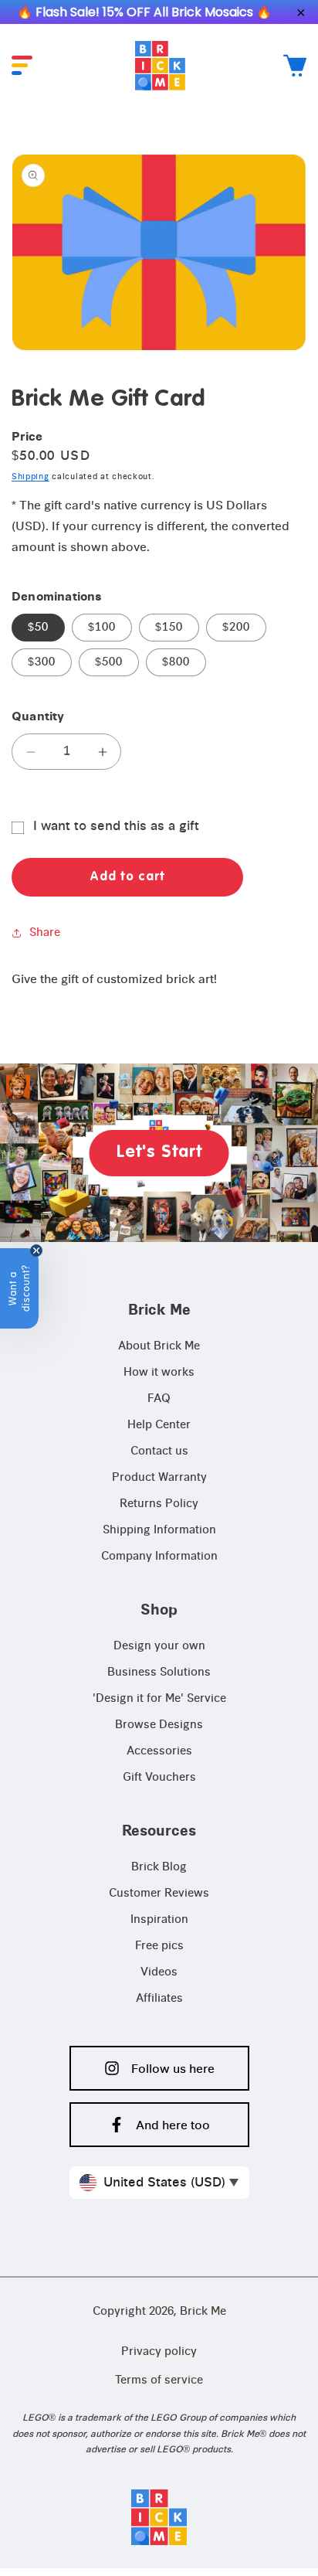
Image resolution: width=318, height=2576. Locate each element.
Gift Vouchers (159, 1778)
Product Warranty (159, 1478)
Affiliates (159, 1999)
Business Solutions (159, 1673)
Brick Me (203, 2312)
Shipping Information (159, 1530)
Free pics (159, 1946)
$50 (38, 628)
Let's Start (159, 1152)
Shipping (30, 477)
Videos (159, 1972)
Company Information (159, 1557)
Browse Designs (159, 1725)
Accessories (159, 1751)
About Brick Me (159, 1346)
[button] (22, 65)
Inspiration (159, 1920)
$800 (176, 662)
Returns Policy (159, 1504)
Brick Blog (159, 1867)
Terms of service (159, 2380)
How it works (159, 1373)
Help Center (159, 1425)
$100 (102, 628)
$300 (42, 662)
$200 (236, 628)
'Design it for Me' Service (159, 1699)
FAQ (159, 1399)
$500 (109, 662)
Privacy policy (159, 2352)
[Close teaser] (36, 1251)
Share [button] (45, 933)
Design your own (159, 1646)
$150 (169, 628)
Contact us (159, 1451)
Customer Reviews (159, 1894)
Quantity (38, 717)
